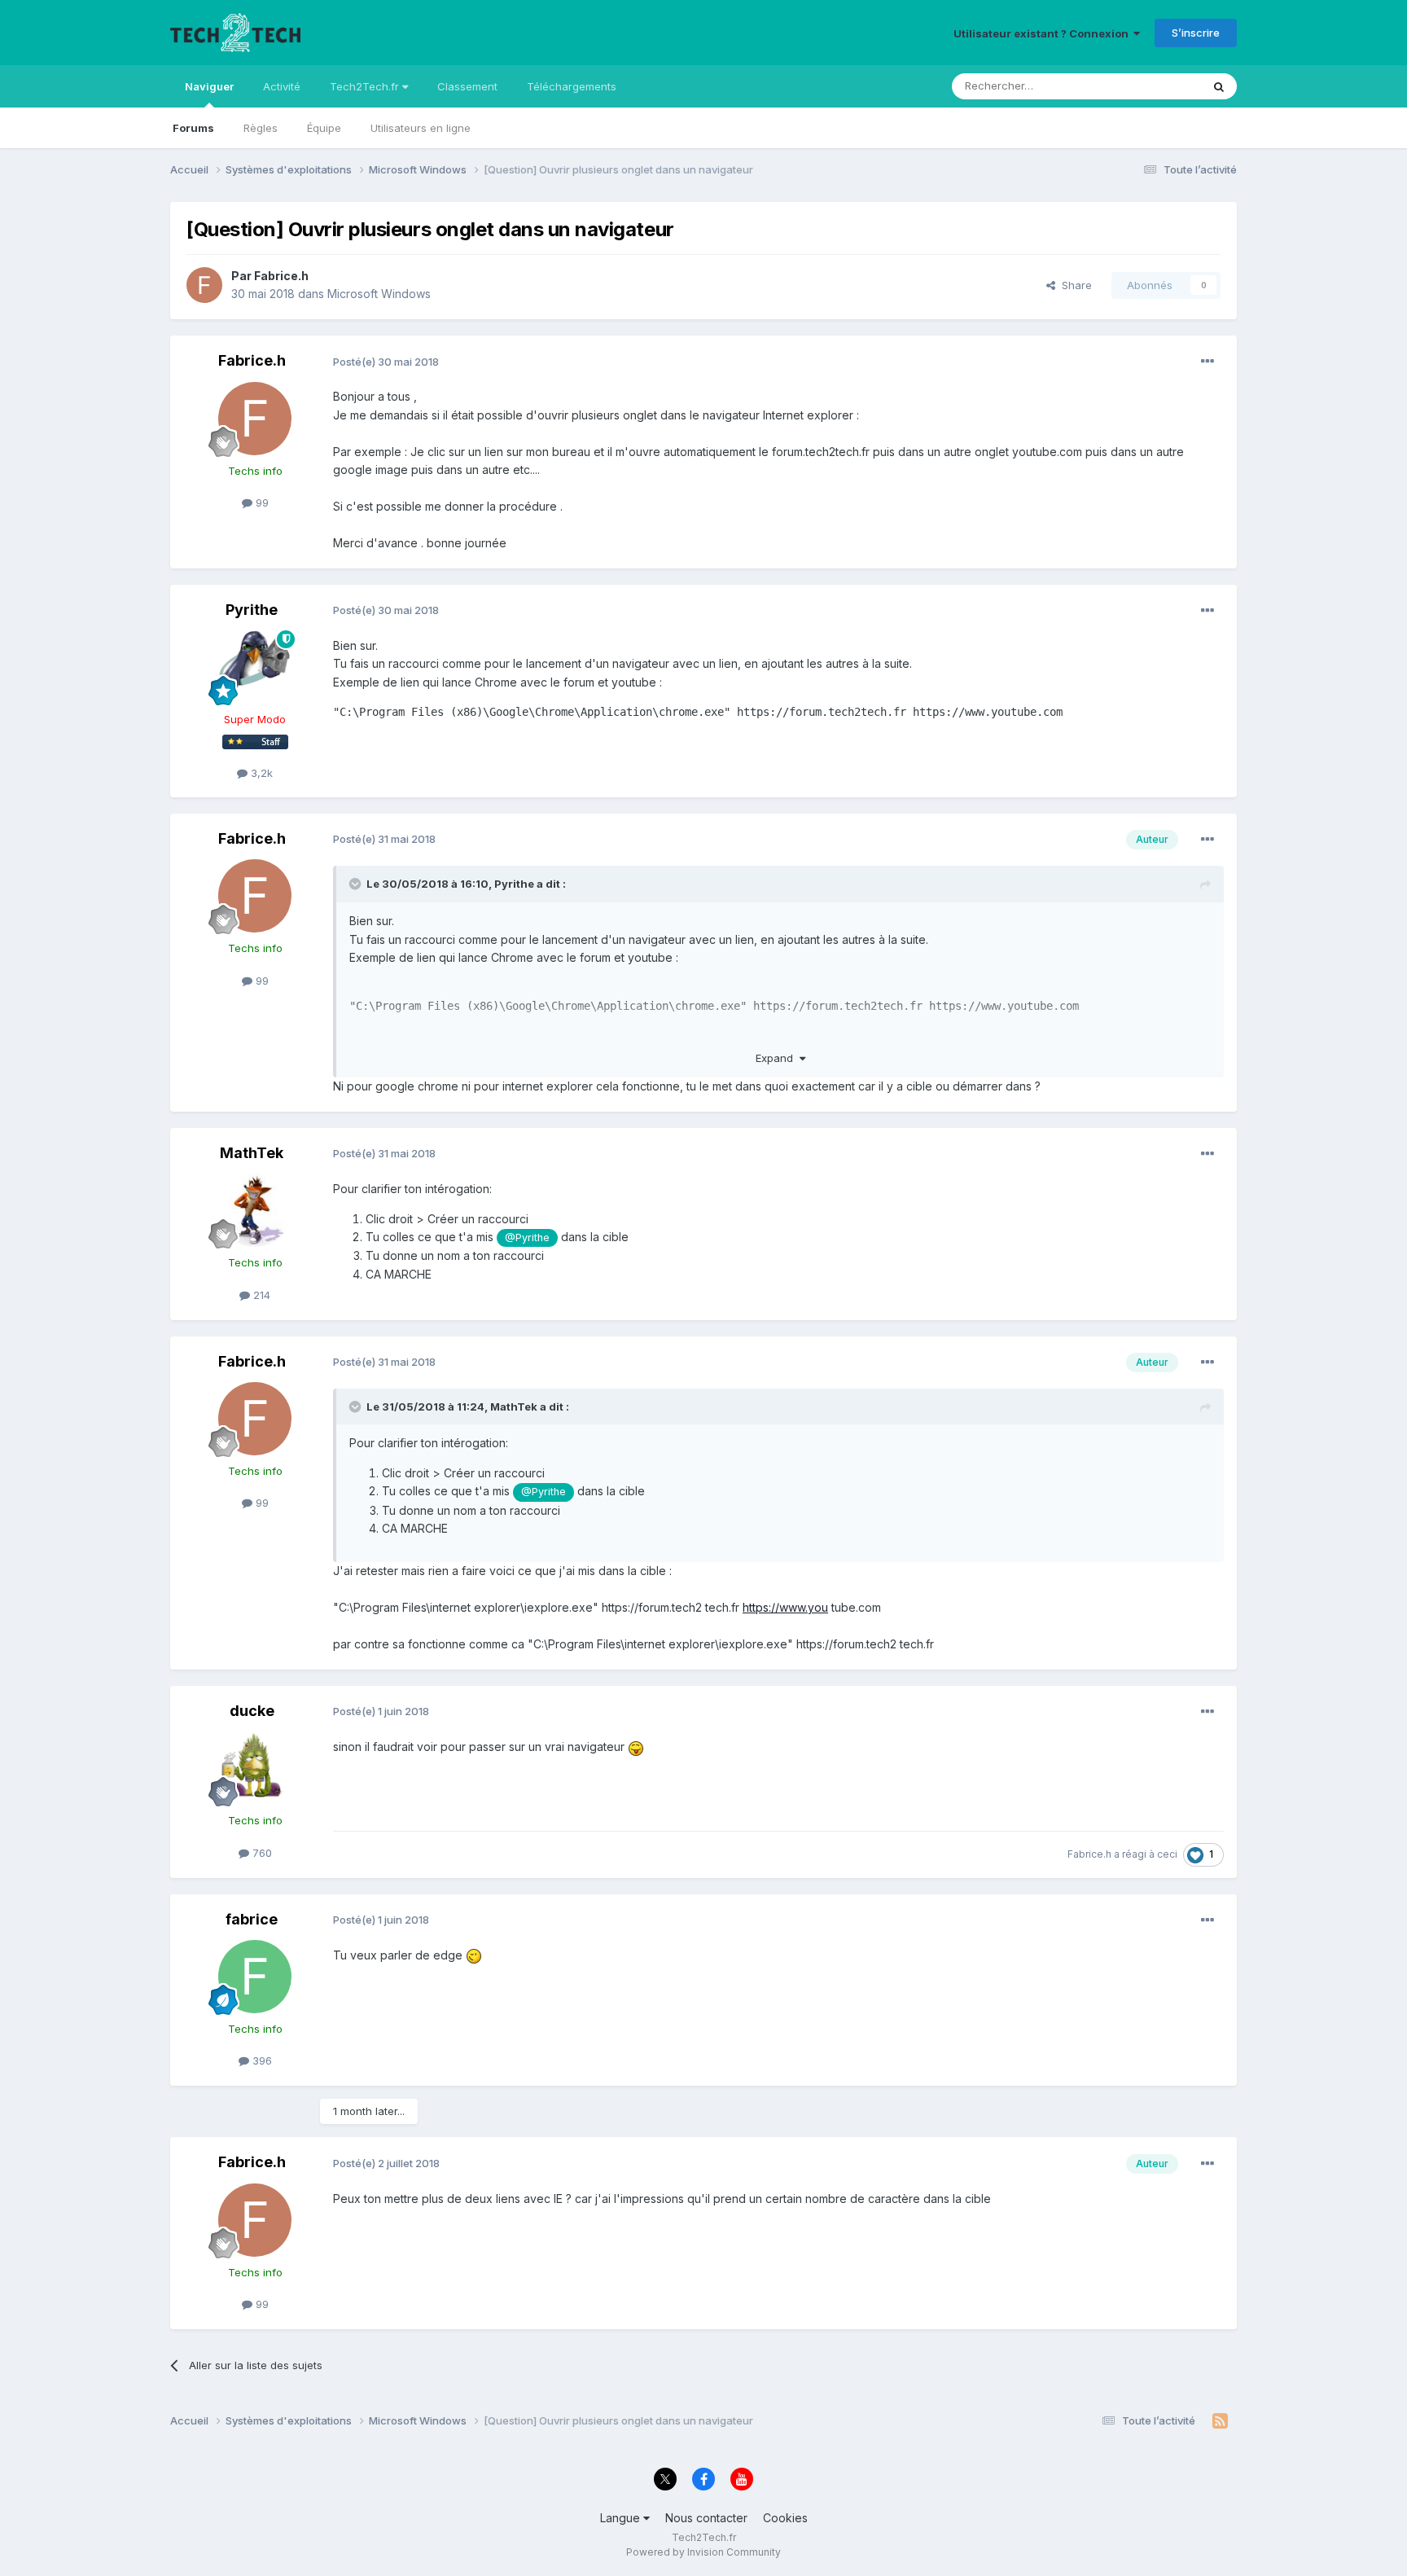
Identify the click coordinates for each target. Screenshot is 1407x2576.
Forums (193, 128)
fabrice (252, 1919)
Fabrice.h (281, 276)
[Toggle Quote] (357, 884)
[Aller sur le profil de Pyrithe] (255, 667)
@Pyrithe (527, 1238)
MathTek (252, 1153)
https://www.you (785, 1607)
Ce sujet (1159, 86)
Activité (282, 86)
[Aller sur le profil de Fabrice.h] (204, 285)
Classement (467, 86)
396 (261, 2060)
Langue (622, 2518)
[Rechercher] (1219, 86)
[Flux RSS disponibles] (1220, 2421)
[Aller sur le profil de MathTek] (255, 1210)
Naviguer (209, 86)
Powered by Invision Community (703, 2552)
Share (1074, 285)
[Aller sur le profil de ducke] (255, 1768)
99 (261, 502)
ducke (252, 1711)
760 (261, 1853)
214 (260, 1295)
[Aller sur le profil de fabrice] (255, 1977)
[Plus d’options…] (1208, 362)
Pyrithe (252, 610)
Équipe (324, 128)
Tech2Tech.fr (366, 86)
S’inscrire (1196, 33)
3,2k (260, 773)
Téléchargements (572, 86)
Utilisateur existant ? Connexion (1043, 33)
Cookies (785, 2518)
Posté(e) (386, 362)
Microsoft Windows (379, 294)
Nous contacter (706, 2518)
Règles (261, 128)
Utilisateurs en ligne (421, 128)
